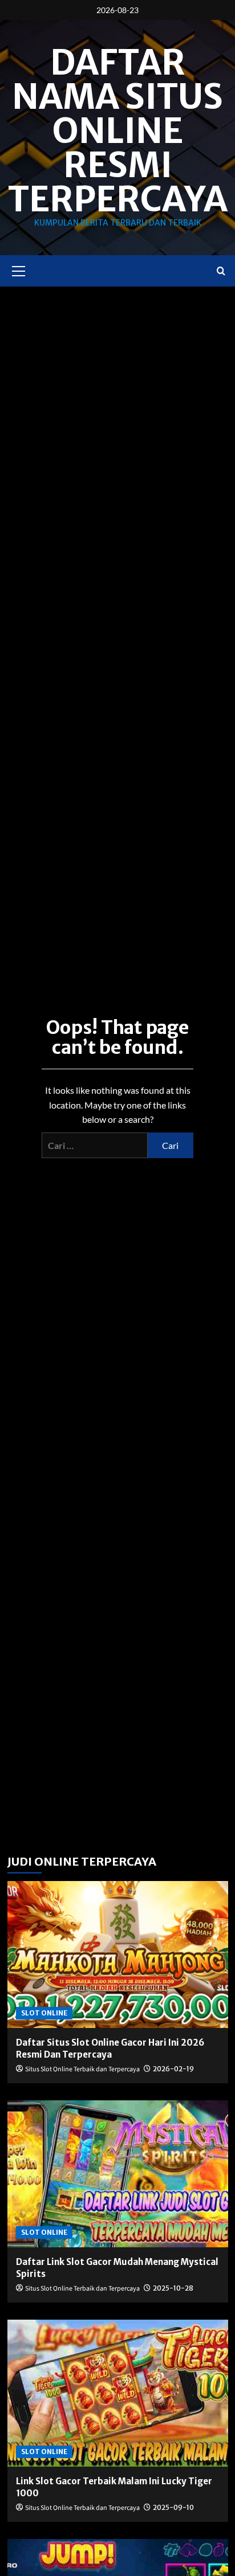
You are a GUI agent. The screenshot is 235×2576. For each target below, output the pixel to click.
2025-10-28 (173, 2288)
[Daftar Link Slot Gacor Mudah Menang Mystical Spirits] (118, 2174)
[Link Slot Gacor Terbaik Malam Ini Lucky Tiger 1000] (118, 2393)
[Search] (221, 271)
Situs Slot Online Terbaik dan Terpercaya (82, 2069)
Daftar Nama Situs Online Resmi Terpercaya (118, 131)
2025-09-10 (173, 2507)
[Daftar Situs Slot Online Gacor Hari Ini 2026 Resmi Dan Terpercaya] (118, 1955)
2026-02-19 (173, 2069)
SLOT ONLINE (44, 2013)
